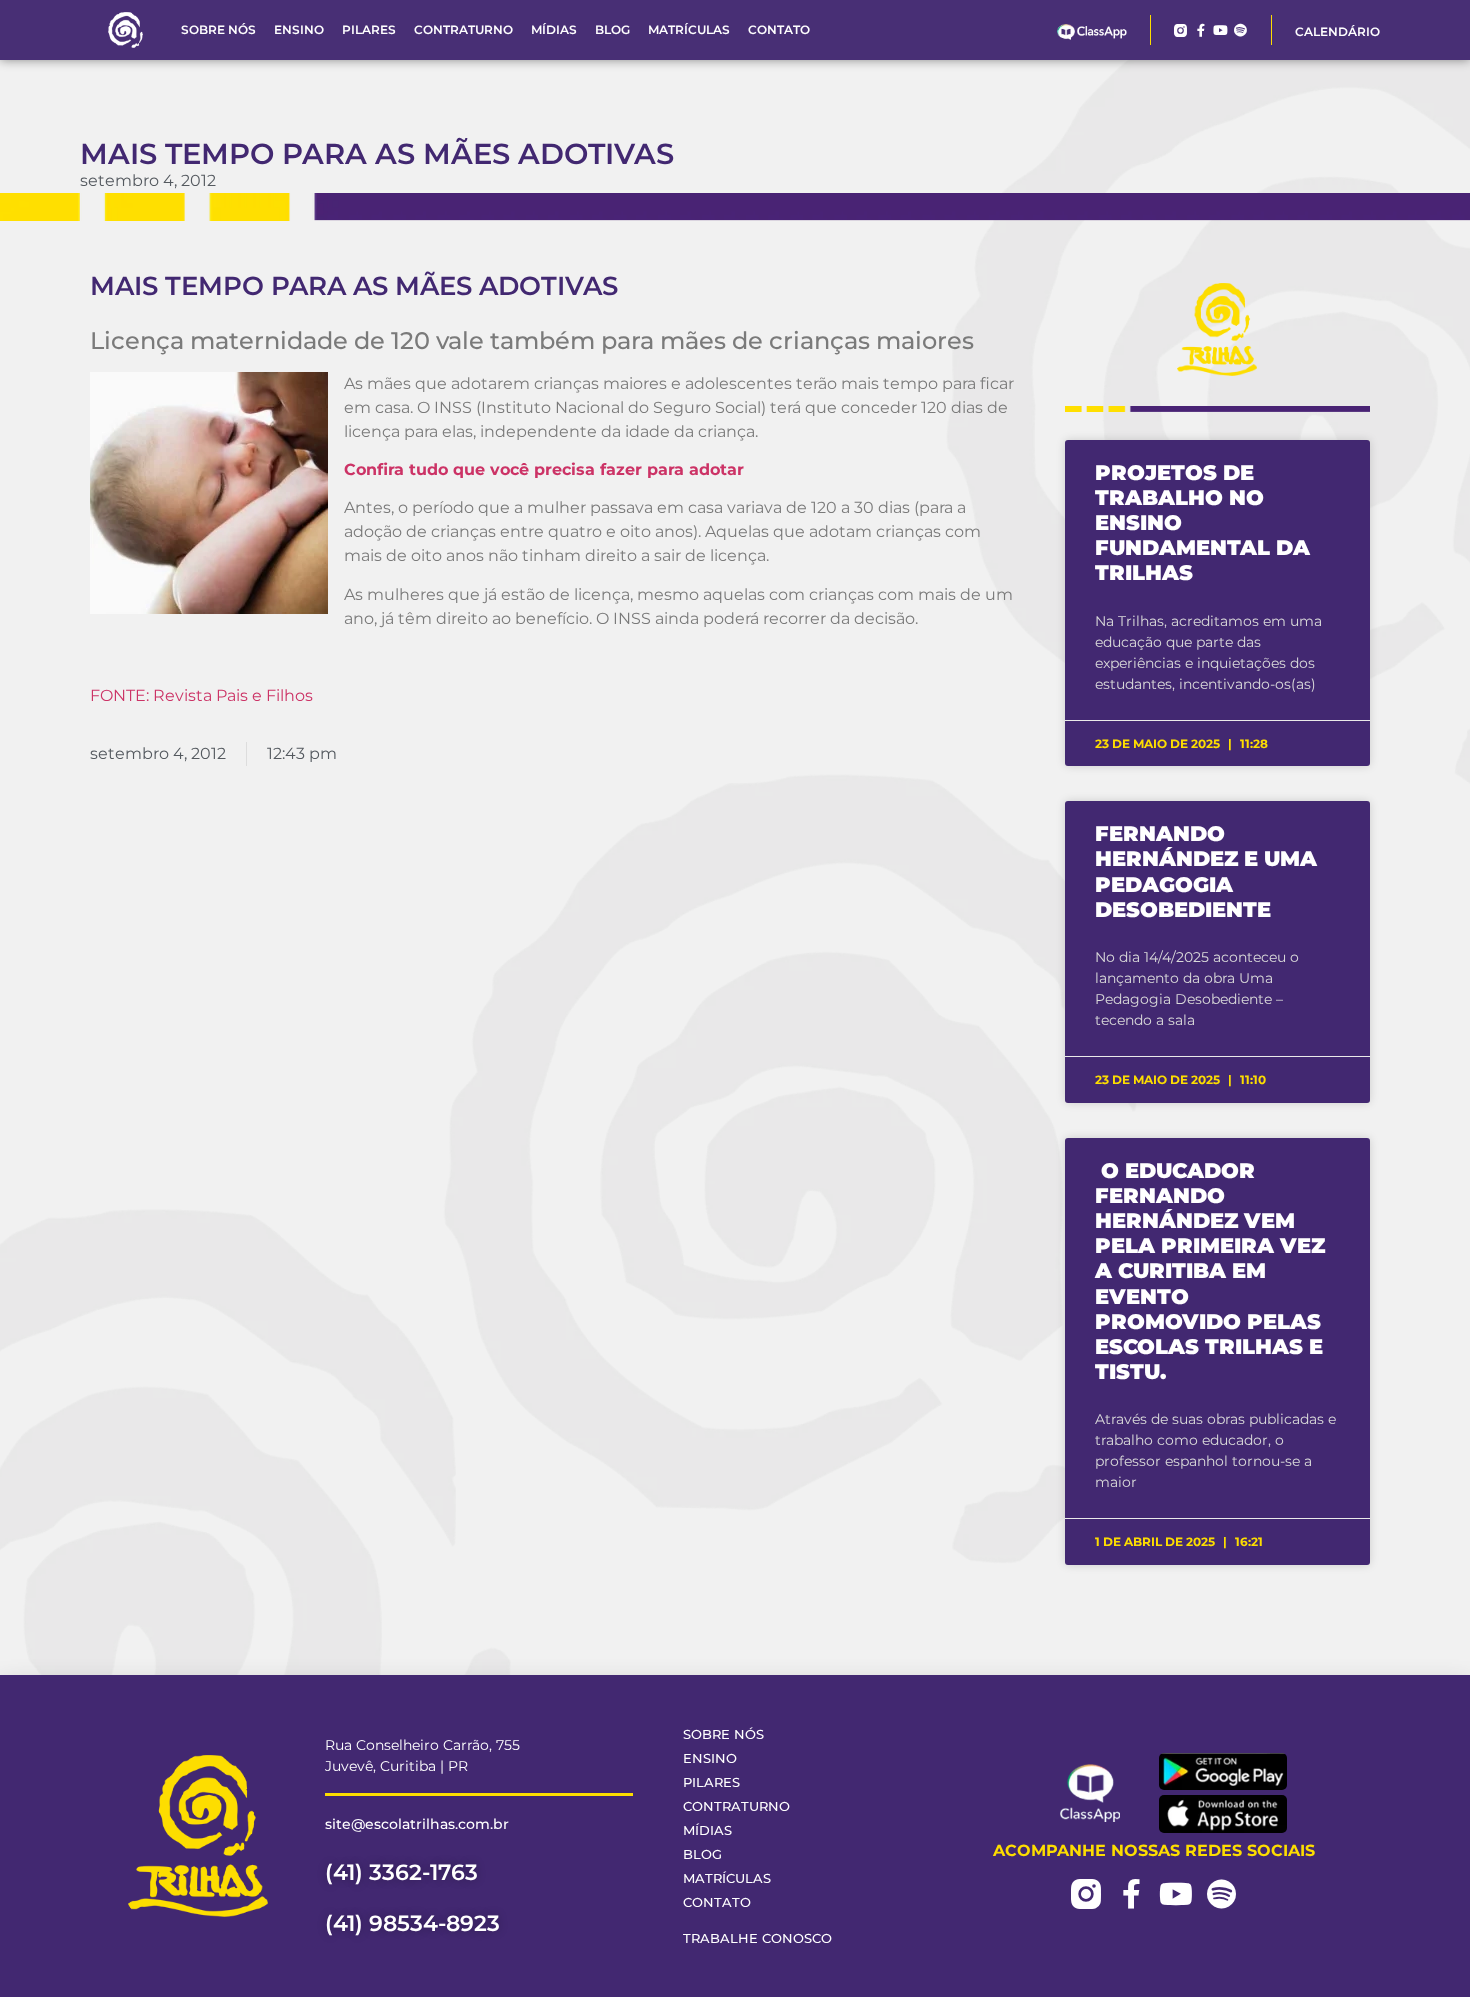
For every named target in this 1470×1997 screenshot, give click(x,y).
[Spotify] (1240, 30)
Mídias (554, 29)
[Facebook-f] (1200, 30)
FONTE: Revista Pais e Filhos (201, 695)
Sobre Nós (218, 29)
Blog (612, 29)
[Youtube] (1220, 30)
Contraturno (463, 29)
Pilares (369, 29)
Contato (779, 29)
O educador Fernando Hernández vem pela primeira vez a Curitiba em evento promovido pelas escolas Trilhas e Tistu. (1210, 1271)
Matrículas (689, 29)
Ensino (299, 29)
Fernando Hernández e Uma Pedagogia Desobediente (1206, 871)
